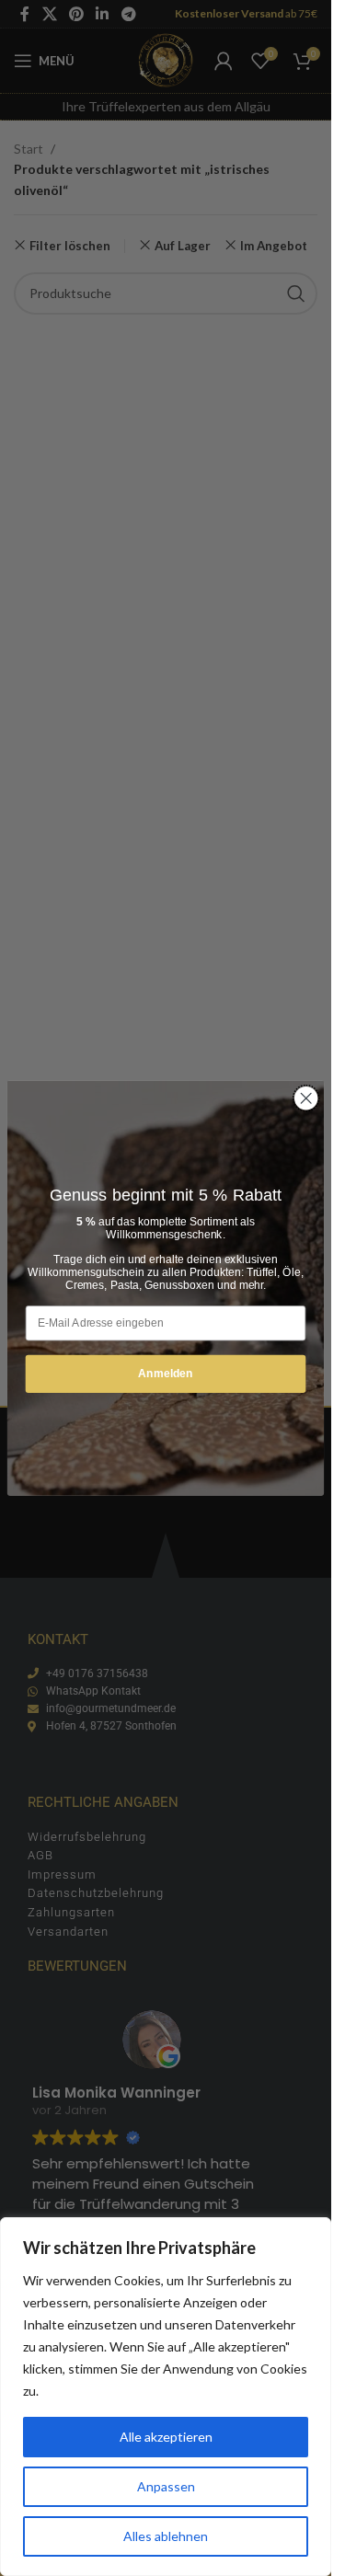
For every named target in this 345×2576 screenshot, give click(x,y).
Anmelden (166, 1373)
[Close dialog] (306, 1098)
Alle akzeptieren (166, 2437)
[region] (166, 2397)
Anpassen (166, 2486)
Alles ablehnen (166, 2536)
